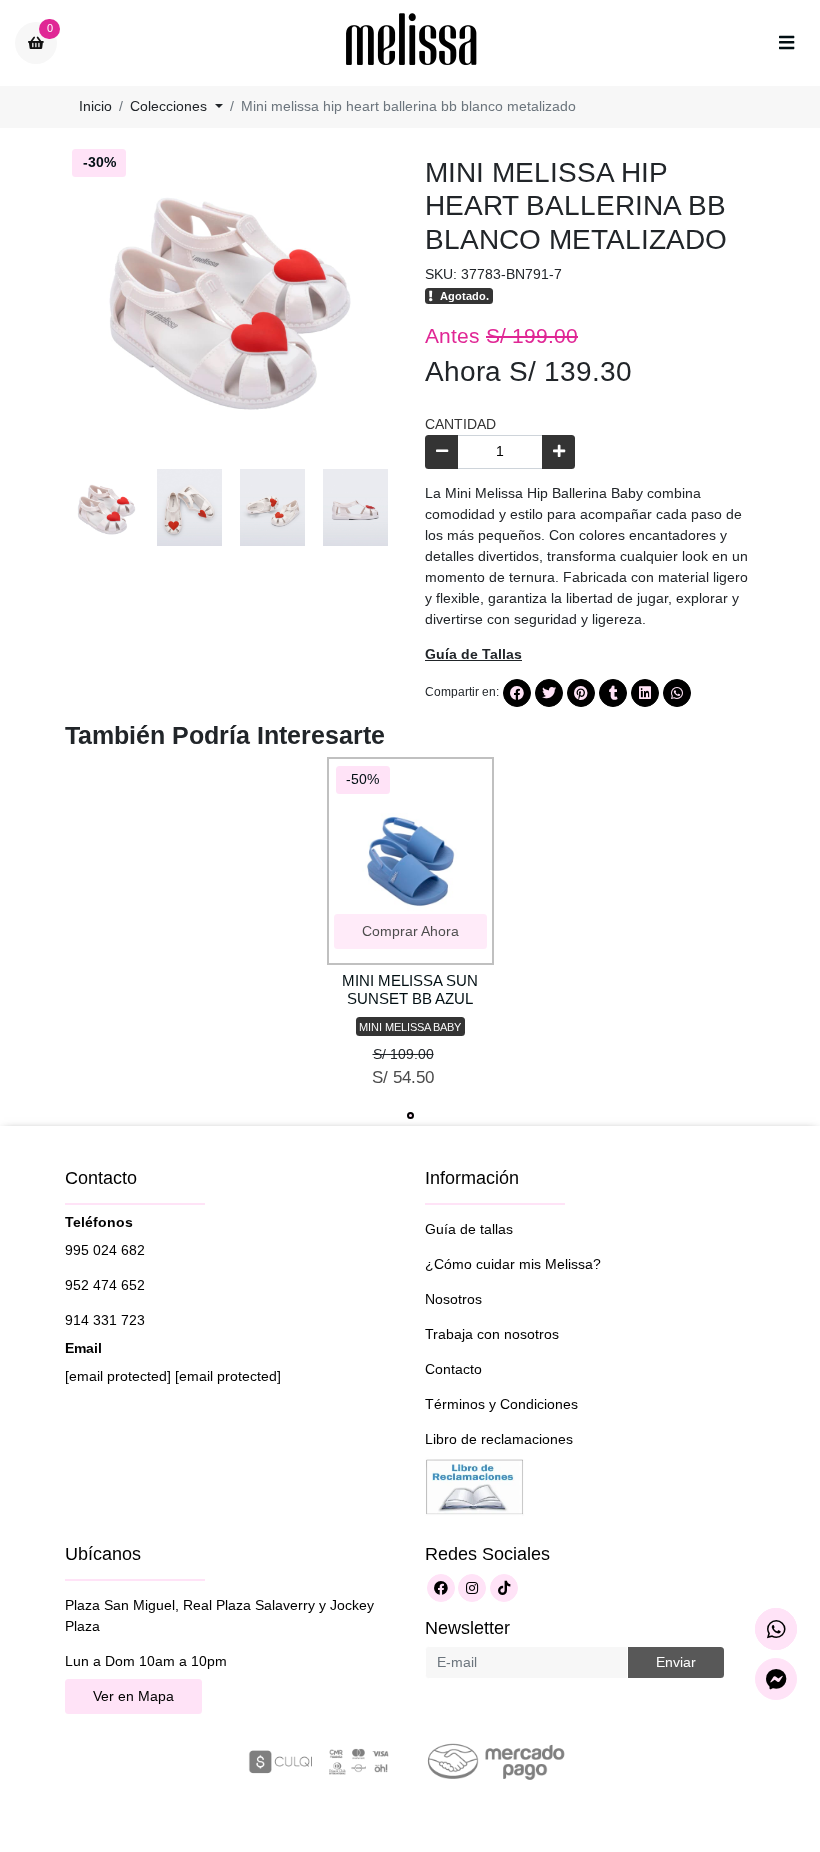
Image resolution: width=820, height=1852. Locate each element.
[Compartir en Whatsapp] (677, 693)
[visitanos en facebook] (441, 1588)
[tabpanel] (410, 930)
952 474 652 (105, 1285)
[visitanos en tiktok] (504, 1588)
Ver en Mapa (133, 1696)
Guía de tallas (469, 1229)
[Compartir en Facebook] (517, 693)
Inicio (95, 106)
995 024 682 (105, 1250)
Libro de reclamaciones (499, 1439)
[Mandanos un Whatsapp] (776, 1629)
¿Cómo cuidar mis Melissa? (513, 1264)
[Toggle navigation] (786, 43)
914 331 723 (105, 1320)
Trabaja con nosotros (492, 1334)
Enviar (676, 1662)
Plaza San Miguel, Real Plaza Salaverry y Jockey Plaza (219, 1615)
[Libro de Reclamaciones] (475, 1485)
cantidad (460, 424)
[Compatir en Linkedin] (645, 693)
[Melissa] (412, 43)
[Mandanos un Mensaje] (776, 1679)
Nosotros (453, 1299)
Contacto (453, 1369)
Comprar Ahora (410, 931)
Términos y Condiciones (501, 1404)
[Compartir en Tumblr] (613, 693)
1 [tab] (410, 1115)
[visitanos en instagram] (472, 1588)
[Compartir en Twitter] (549, 693)
